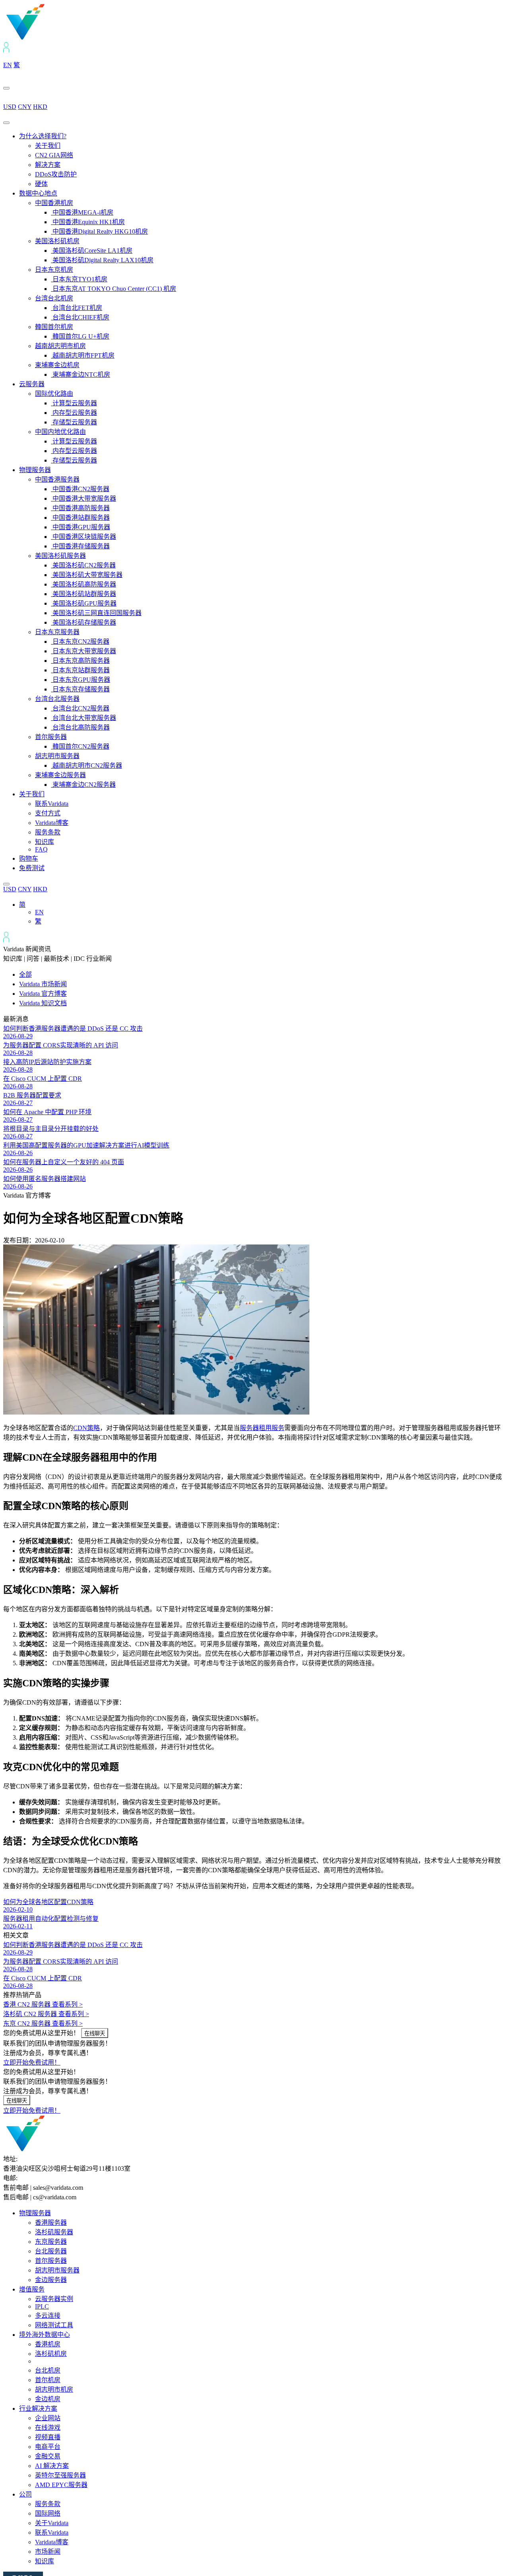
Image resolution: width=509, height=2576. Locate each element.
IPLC (42, 2306)
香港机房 (48, 2344)
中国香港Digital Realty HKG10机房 (99, 231)
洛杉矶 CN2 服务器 (46, 2014)
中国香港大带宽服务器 (84, 498)
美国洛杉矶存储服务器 (84, 622)
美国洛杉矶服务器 (60, 556)
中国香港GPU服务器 (81, 527)
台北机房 (48, 2370)
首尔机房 (48, 2380)
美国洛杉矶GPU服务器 (84, 603)
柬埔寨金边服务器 (60, 775)
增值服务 (32, 2289)
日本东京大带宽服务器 (84, 651)
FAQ (41, 849)
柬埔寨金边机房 (57, 365)
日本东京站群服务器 (80, 670)
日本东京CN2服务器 (80, 642)
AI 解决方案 (52, 2466)
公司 (25, 2494)
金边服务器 (51, 2280)
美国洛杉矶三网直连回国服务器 (96, 613)
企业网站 (48, 2418)
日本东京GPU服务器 (81, 680)
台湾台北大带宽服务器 (84, 718)
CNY (25, 107)
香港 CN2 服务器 (43, 2004)
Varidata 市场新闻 (43, 984)
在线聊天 (95, 2033)
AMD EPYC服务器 (61, 2485)
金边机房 (48, 2399)
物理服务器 (35, 470)
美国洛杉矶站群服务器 (84, 594)
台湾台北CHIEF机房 (80, 317)
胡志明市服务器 (57, 756)
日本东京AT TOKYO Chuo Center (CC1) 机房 (114, 289)
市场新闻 (48, 2552)
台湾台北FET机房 (77, 308)
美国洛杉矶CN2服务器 (83, 565)
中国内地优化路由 (60, 432)
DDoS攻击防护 (56, 174)
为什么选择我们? (43, 136)
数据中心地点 (38, 193)
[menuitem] (22, 905)
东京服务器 (51, 2242)
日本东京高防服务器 (80, 661)
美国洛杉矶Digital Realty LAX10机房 (102, 260)
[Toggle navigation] (6, 123)
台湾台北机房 (54, 298)
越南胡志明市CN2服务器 (86, 765)
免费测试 (32, 868)
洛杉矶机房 (51, 2354)
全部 (25, 974)
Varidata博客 (52, 823)
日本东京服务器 (57, 632)
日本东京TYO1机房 (79, 279)
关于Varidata (52, 2523)
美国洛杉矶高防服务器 (84, 584)
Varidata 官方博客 (43, 994)
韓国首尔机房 (54, 327)
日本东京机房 (54, 270)
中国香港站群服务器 (80, 518)
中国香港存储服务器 (80, 546)
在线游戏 (48, 2428)
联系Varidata (52, 804)
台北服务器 (51, 2251)
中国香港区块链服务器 (84, 537)
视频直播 (48, 2437)
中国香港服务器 (57, 479)
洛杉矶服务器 (54, 2232)
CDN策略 (86, 1428)
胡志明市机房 (54, 2389)
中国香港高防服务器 (80, 508)
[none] (262, 912)
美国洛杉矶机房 (57, 241)
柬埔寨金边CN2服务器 (83, 785)
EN (8, 65)
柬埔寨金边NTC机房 (81, 374)
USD (10, 107)
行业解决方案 (38, 2409)
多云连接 (48, 2316)
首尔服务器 (51, 737)
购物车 (29, 858)
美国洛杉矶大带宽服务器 (87, 575)
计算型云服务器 (74, 403)
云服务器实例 (54, 2299)
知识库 (45, 842)
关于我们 (48, 146)
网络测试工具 (54, 2325)
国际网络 (48, 2513)
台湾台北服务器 (57, 699)
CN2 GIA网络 (54, 155)
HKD (40, 107)
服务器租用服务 (262, 1428)
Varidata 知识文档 (43, 1003)
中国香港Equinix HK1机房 (88, 222)
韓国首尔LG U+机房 (80, 336)
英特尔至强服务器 (60, 2475)
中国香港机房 (54, 203)
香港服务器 (51, 2223)
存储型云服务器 (74, 422)
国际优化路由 (54, 394)
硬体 (41, 184)
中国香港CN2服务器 (80, 489)
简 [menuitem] (22, 905)
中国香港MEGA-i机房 (82, 212)
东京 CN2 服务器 (43, 2023)
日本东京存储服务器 (80, 689)
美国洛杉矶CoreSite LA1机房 (92, 251)
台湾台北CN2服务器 (80, 708)
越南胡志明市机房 (60, 346)
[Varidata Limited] (52, 38)
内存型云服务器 (74, 413)
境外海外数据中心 (45, 2335)
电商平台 (48, 2447)
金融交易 (48, 2456)
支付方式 (48, 813)
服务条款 (48, 832)
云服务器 (32, 384)
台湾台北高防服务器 (80, 727)
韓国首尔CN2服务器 (80, 746)
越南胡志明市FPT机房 (83, 355)
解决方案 (48, 165)
